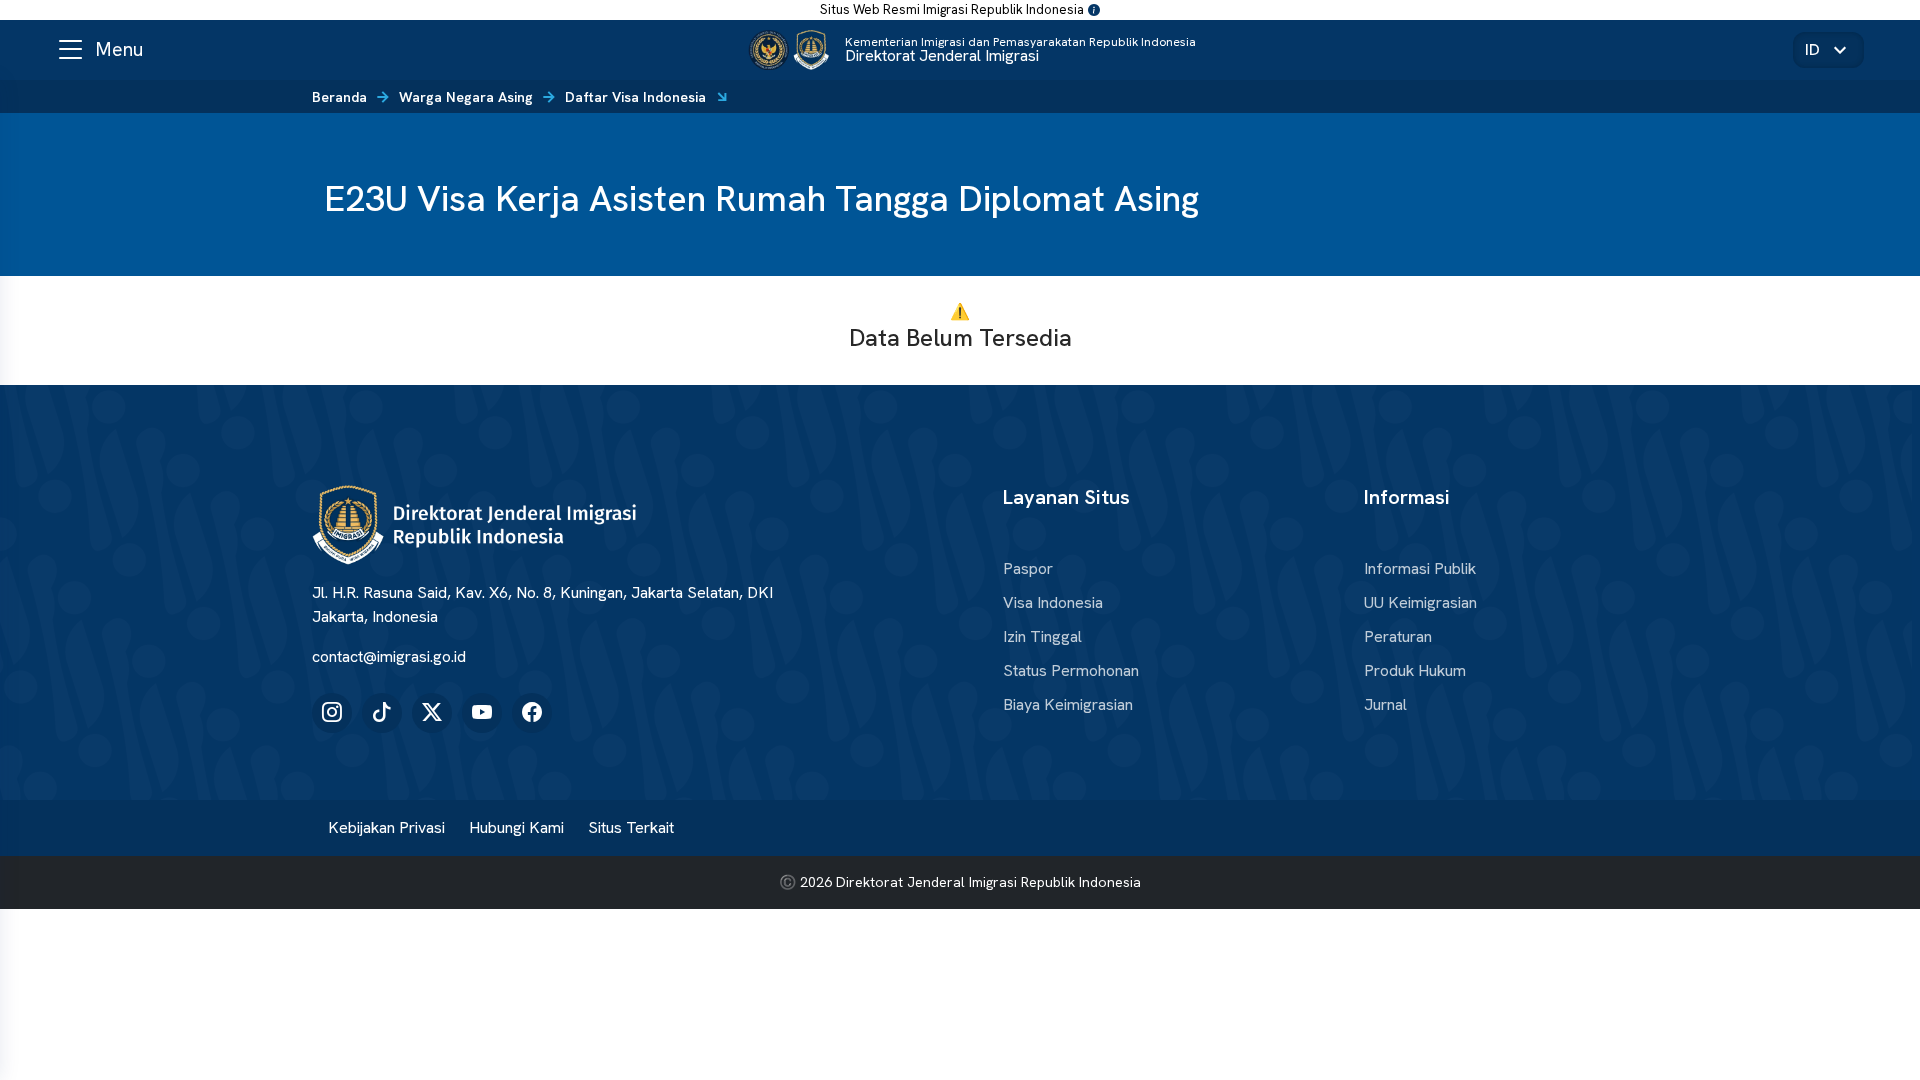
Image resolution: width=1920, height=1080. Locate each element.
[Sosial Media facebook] (532, 713)
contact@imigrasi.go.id (389, 656)
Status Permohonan (1071, 671)
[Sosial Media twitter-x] (432, 713)
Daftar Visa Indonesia (635, 97)
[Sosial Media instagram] (332, 713)
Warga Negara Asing (466, 97)
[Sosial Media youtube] (482, 713)
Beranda (339, 97)
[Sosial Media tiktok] (382, 713)
